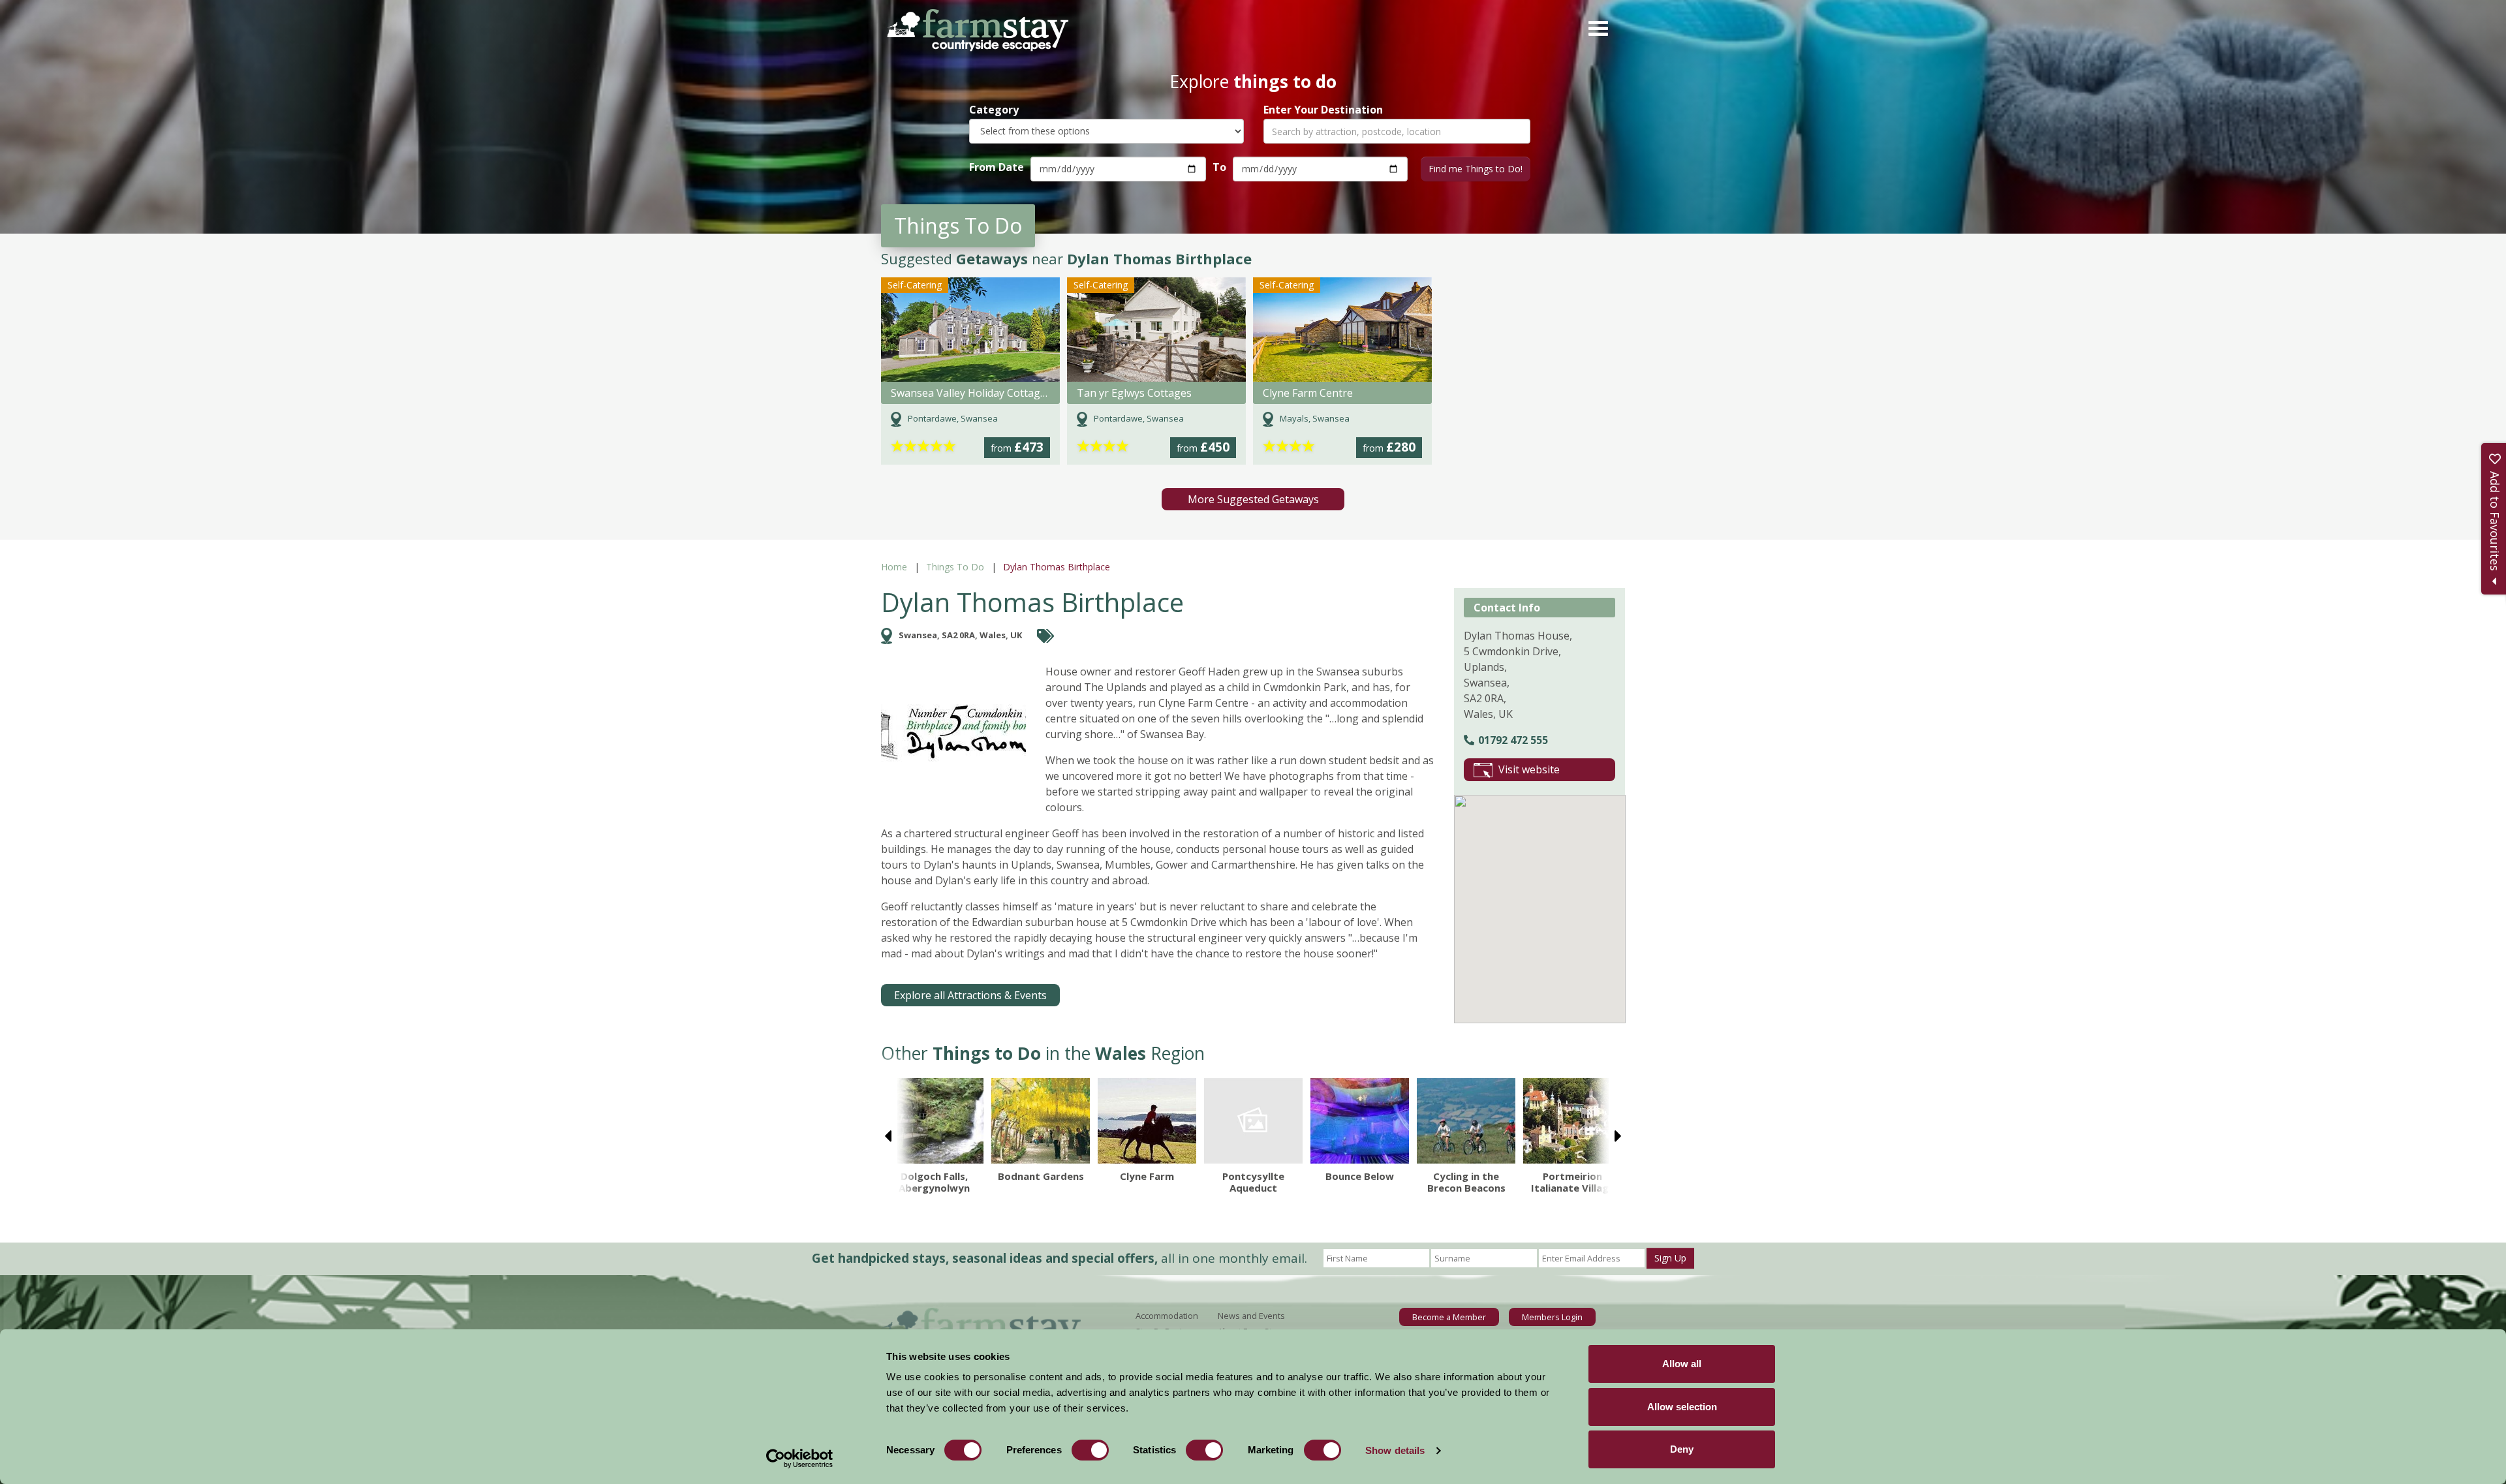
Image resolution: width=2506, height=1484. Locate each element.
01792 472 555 (1513, 740)
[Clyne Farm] (1147, 1121)
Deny (1682, 1449)
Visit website (1529, 769)
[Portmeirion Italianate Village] (1572, 1121)
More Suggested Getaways (1253, 499)
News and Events (1251, 1316)
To (1219, 167)
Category (994, 110)
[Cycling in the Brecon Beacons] (1466, 1121)
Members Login (1552, 1317)
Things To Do (955, 567)
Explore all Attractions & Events (970, 995)
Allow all (1682, 1364)
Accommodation (1167, 1316)
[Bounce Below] (1360, 1121)
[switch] (1090, 1450)
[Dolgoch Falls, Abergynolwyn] (934, 1121)
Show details (1395, 1450)
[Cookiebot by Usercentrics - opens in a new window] (800, 1459)
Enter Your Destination (1323, 110)
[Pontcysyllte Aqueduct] (1253, 1121)
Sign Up (1670, 1258)
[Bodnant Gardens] (1041, 1121)
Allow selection (1682, 1407)
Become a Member (1449, 1317)
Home (894, 567)
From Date (997, 167)
